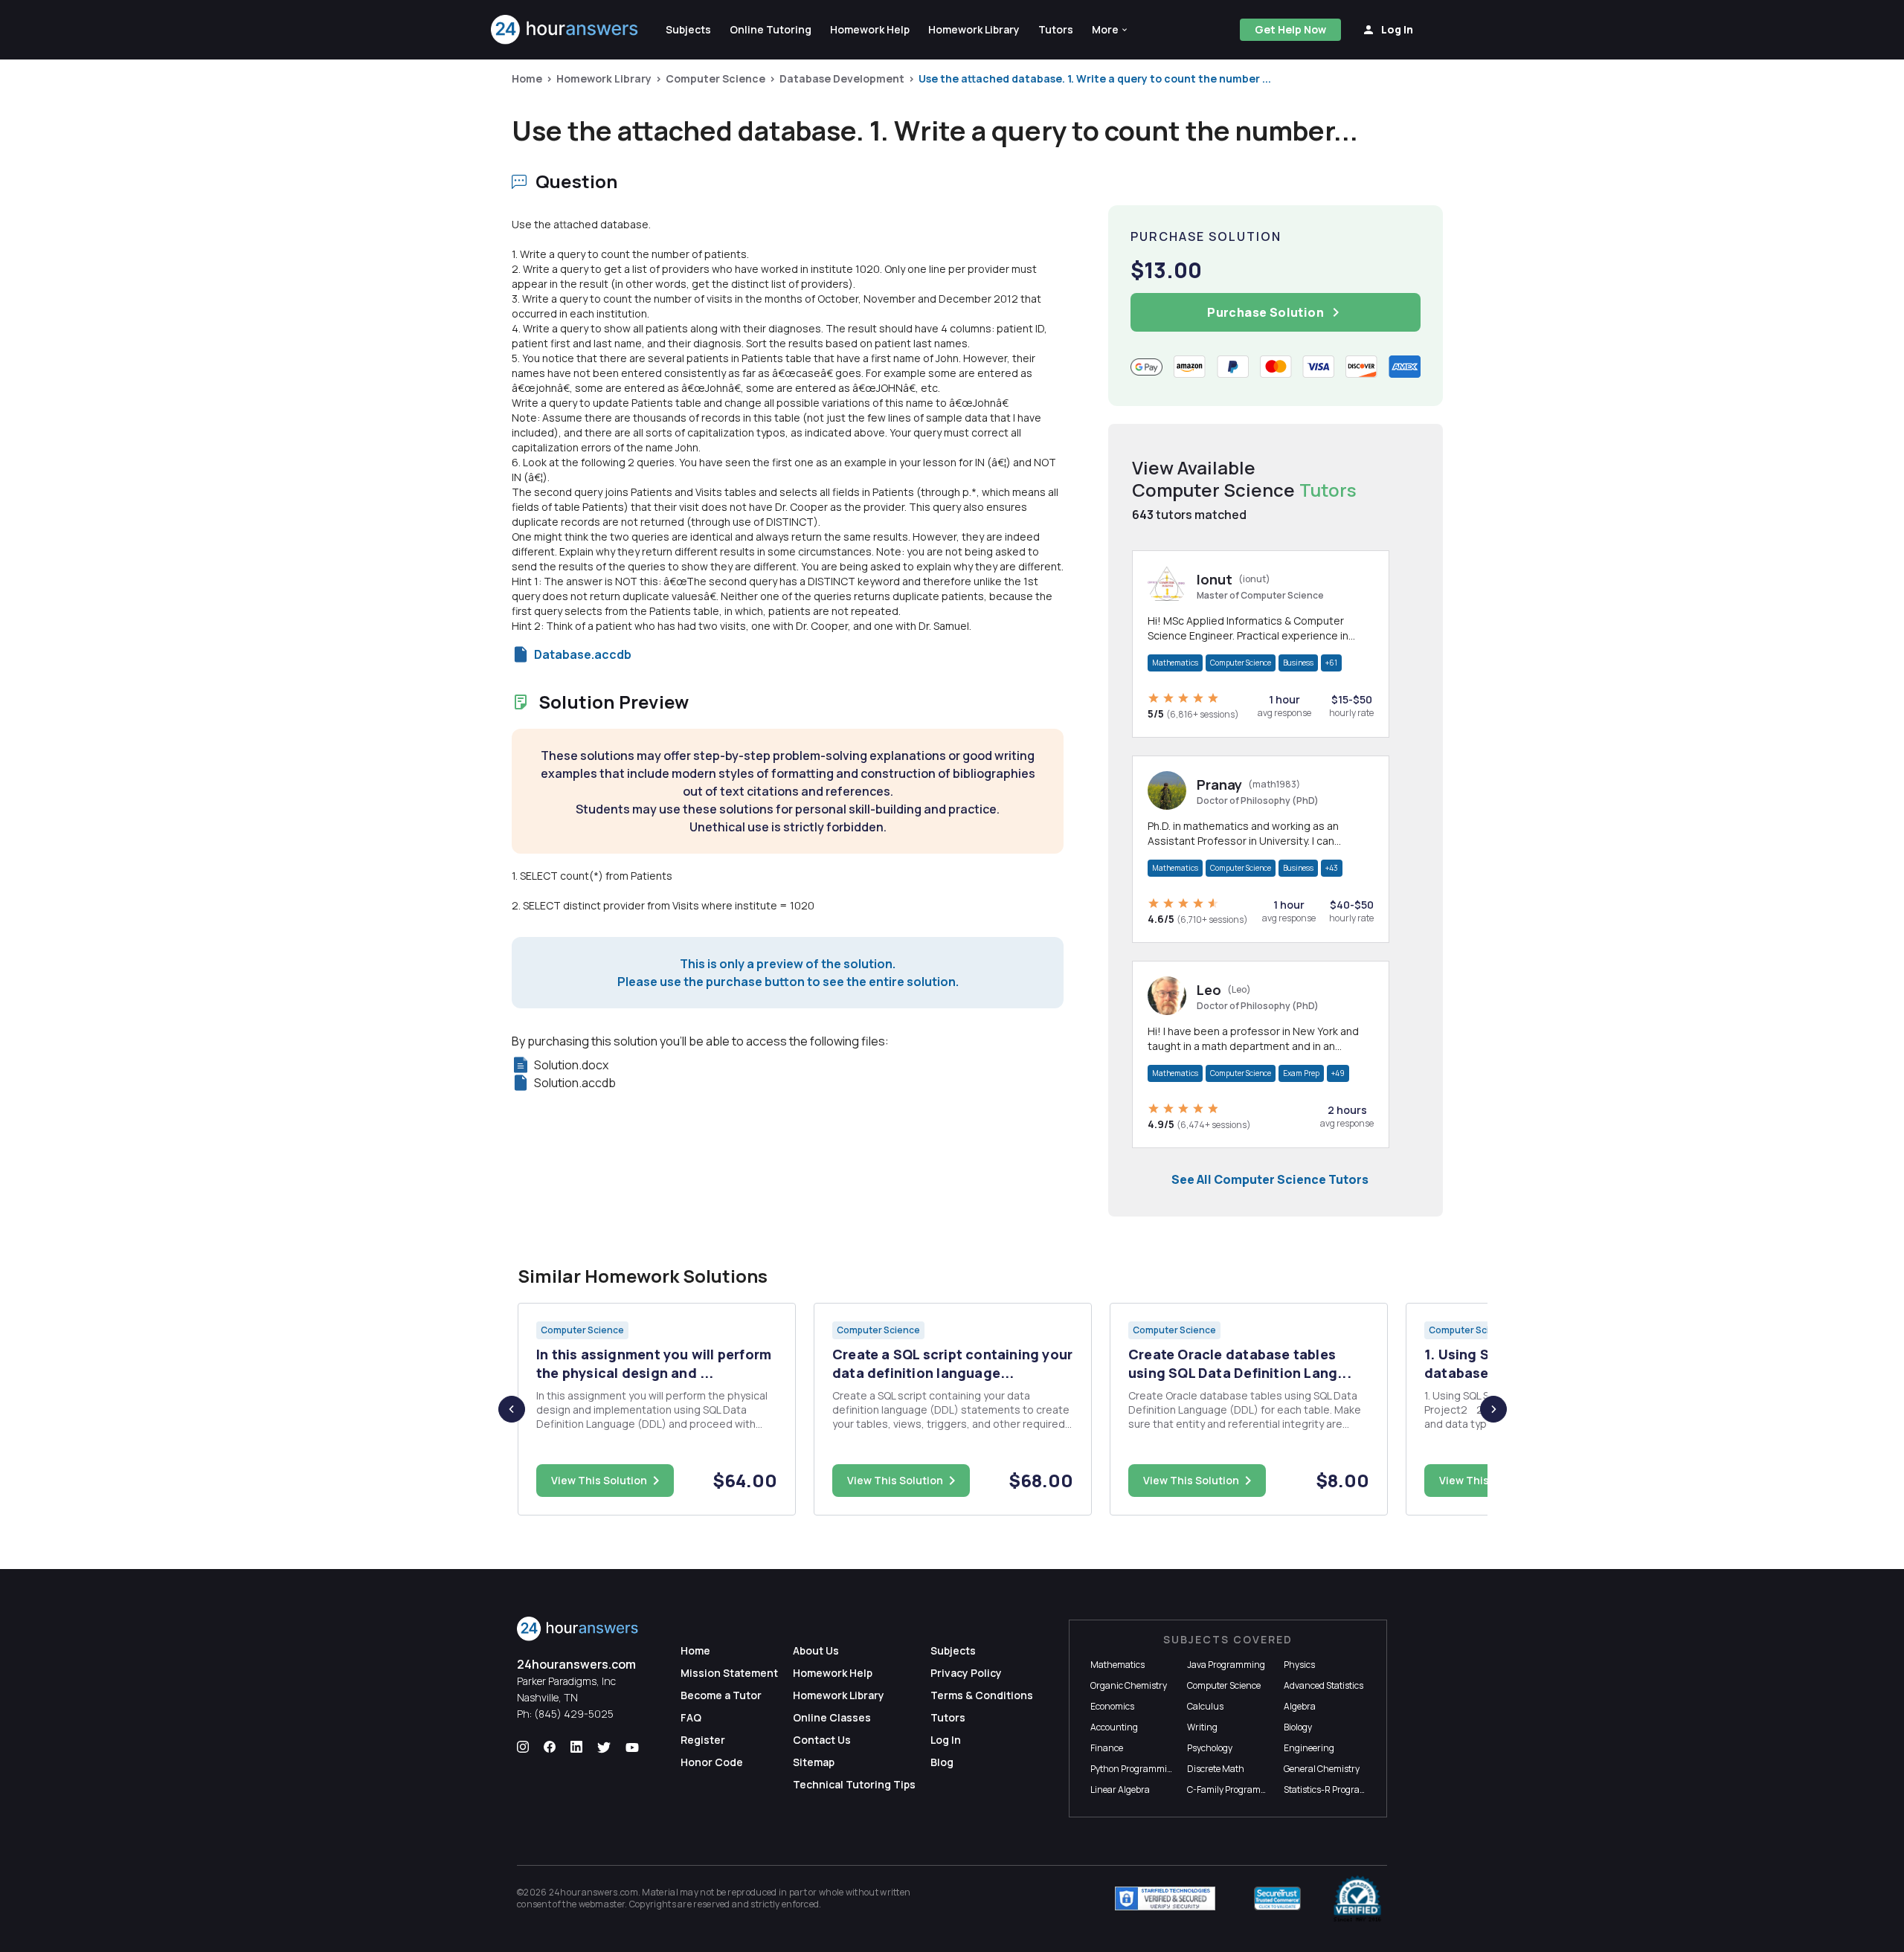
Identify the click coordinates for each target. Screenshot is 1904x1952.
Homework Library (604, 78)
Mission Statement (729, 1673)
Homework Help (833, 1673)
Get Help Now (1290, 29)
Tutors (948, 1717)
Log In (946, 1740)
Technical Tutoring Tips (854, 1784)
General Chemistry (1322, 1769)
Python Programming (1134, 1769)
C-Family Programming (1235, 1790)
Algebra (1300, 1706)
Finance (1107, 1748)
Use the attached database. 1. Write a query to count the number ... (1095, 78)
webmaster (602, 1904)
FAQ (691, 1717)
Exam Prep (1301, 1073)
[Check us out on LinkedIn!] (576, 1748)
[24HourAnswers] (565, 30)
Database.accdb (583, 654)
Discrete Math (1216, 1769)
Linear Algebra (1120, 1790)
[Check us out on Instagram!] (523, 1748)
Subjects (953, 1650)
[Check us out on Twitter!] (604, 1748)
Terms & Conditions (982, 1695)
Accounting (1114, 1727)
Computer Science (715, 78)
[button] (1110, 30)
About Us (816, 1650)
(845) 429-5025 (574, 1714)
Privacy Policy (966, 1673)
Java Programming (1226, 1665)
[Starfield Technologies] (1165, 1898)
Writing (1202, 1727)
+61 (1331, 663)
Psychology (1210, 1748)
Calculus (1205, 1706)
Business (1298, 663)
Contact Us (822, 1740)
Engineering (1309, 1748)
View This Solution (599, 1480)
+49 (1338, 1073)
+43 (1332, 868)
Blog (942, 1762)
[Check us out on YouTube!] (632, 1748)
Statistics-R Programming (1337, 1790)
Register (703, 1740)
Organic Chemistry (1129, 1685)
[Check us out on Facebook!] (550, 1748)
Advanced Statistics (1324, 1685)
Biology (1298, 1727)
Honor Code (712, 1762)
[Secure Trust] (1277, 1898)
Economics (1112, 1706)
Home (527, 78)
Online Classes (832, 1717)
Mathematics (1175, 663)
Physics (1299, 1665)
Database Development (842, 78)
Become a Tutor (721, 1695)
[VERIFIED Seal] (1357, 1898)
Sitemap (814, 1762)
